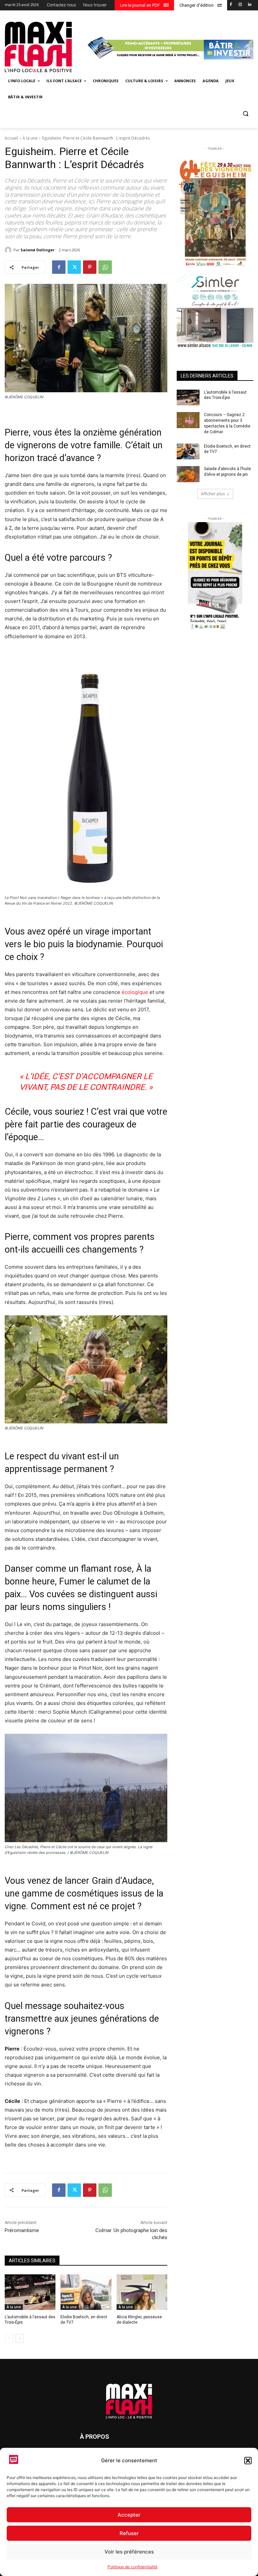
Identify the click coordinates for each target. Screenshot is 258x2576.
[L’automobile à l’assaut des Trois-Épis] (30, 2292)
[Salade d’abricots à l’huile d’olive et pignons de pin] (188, 474)
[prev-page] (9, 2338)
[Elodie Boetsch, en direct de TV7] (86, 2292)
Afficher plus (213, 494)
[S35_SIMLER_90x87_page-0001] (215, 311)
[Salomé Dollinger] (9, 250)
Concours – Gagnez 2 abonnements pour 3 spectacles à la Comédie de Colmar (227, 423)
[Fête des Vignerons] (215, 213)
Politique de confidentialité (133, 2567)
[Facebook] (231, 5)
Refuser (129, 2533)
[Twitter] (74, 267)
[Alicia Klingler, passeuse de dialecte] (142, 2292)
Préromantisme (22, 2230)
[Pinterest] (90, 267)
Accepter (129, 2515)
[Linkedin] (249, 5)
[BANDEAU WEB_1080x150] (170, 48)
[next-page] (20, 2338)
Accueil (11, 138)
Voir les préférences (129, 2552)
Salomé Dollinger (37, 250)
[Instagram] (240, 5)
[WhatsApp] (105, 267)
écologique (135, 992)
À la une (30, 138)
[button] (248, 2461)
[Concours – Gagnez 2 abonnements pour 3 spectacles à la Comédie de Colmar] (188, 420)
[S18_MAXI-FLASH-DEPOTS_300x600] (215, 576)
